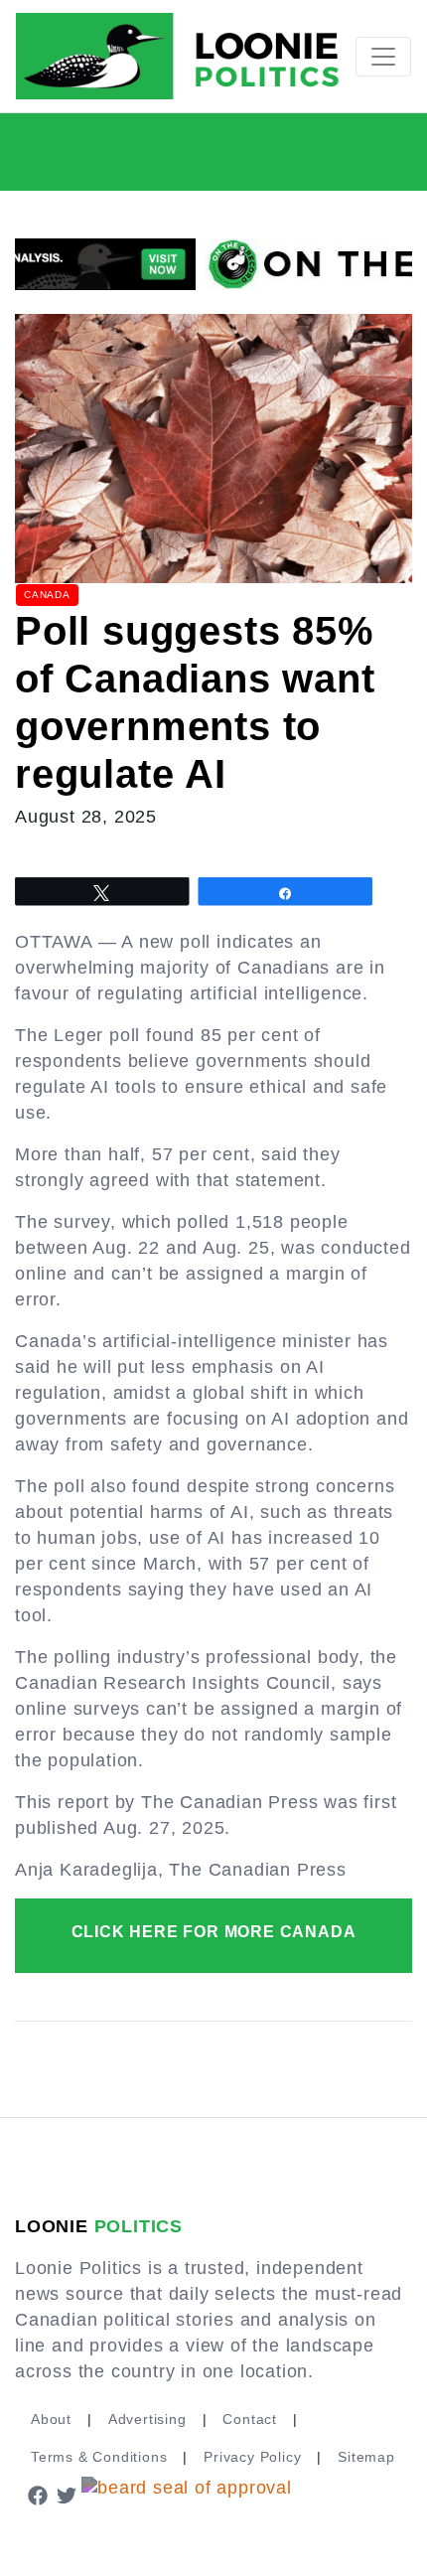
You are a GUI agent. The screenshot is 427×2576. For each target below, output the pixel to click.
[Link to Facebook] (38, 2495)
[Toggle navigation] (383, 57)
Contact (250, 2419)
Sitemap (366, 2457)
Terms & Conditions (99, 2457)
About (51, 2419)
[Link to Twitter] (68, 2495)
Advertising (147, 2419)
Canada (47, 595)
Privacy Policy (252, 2457)
